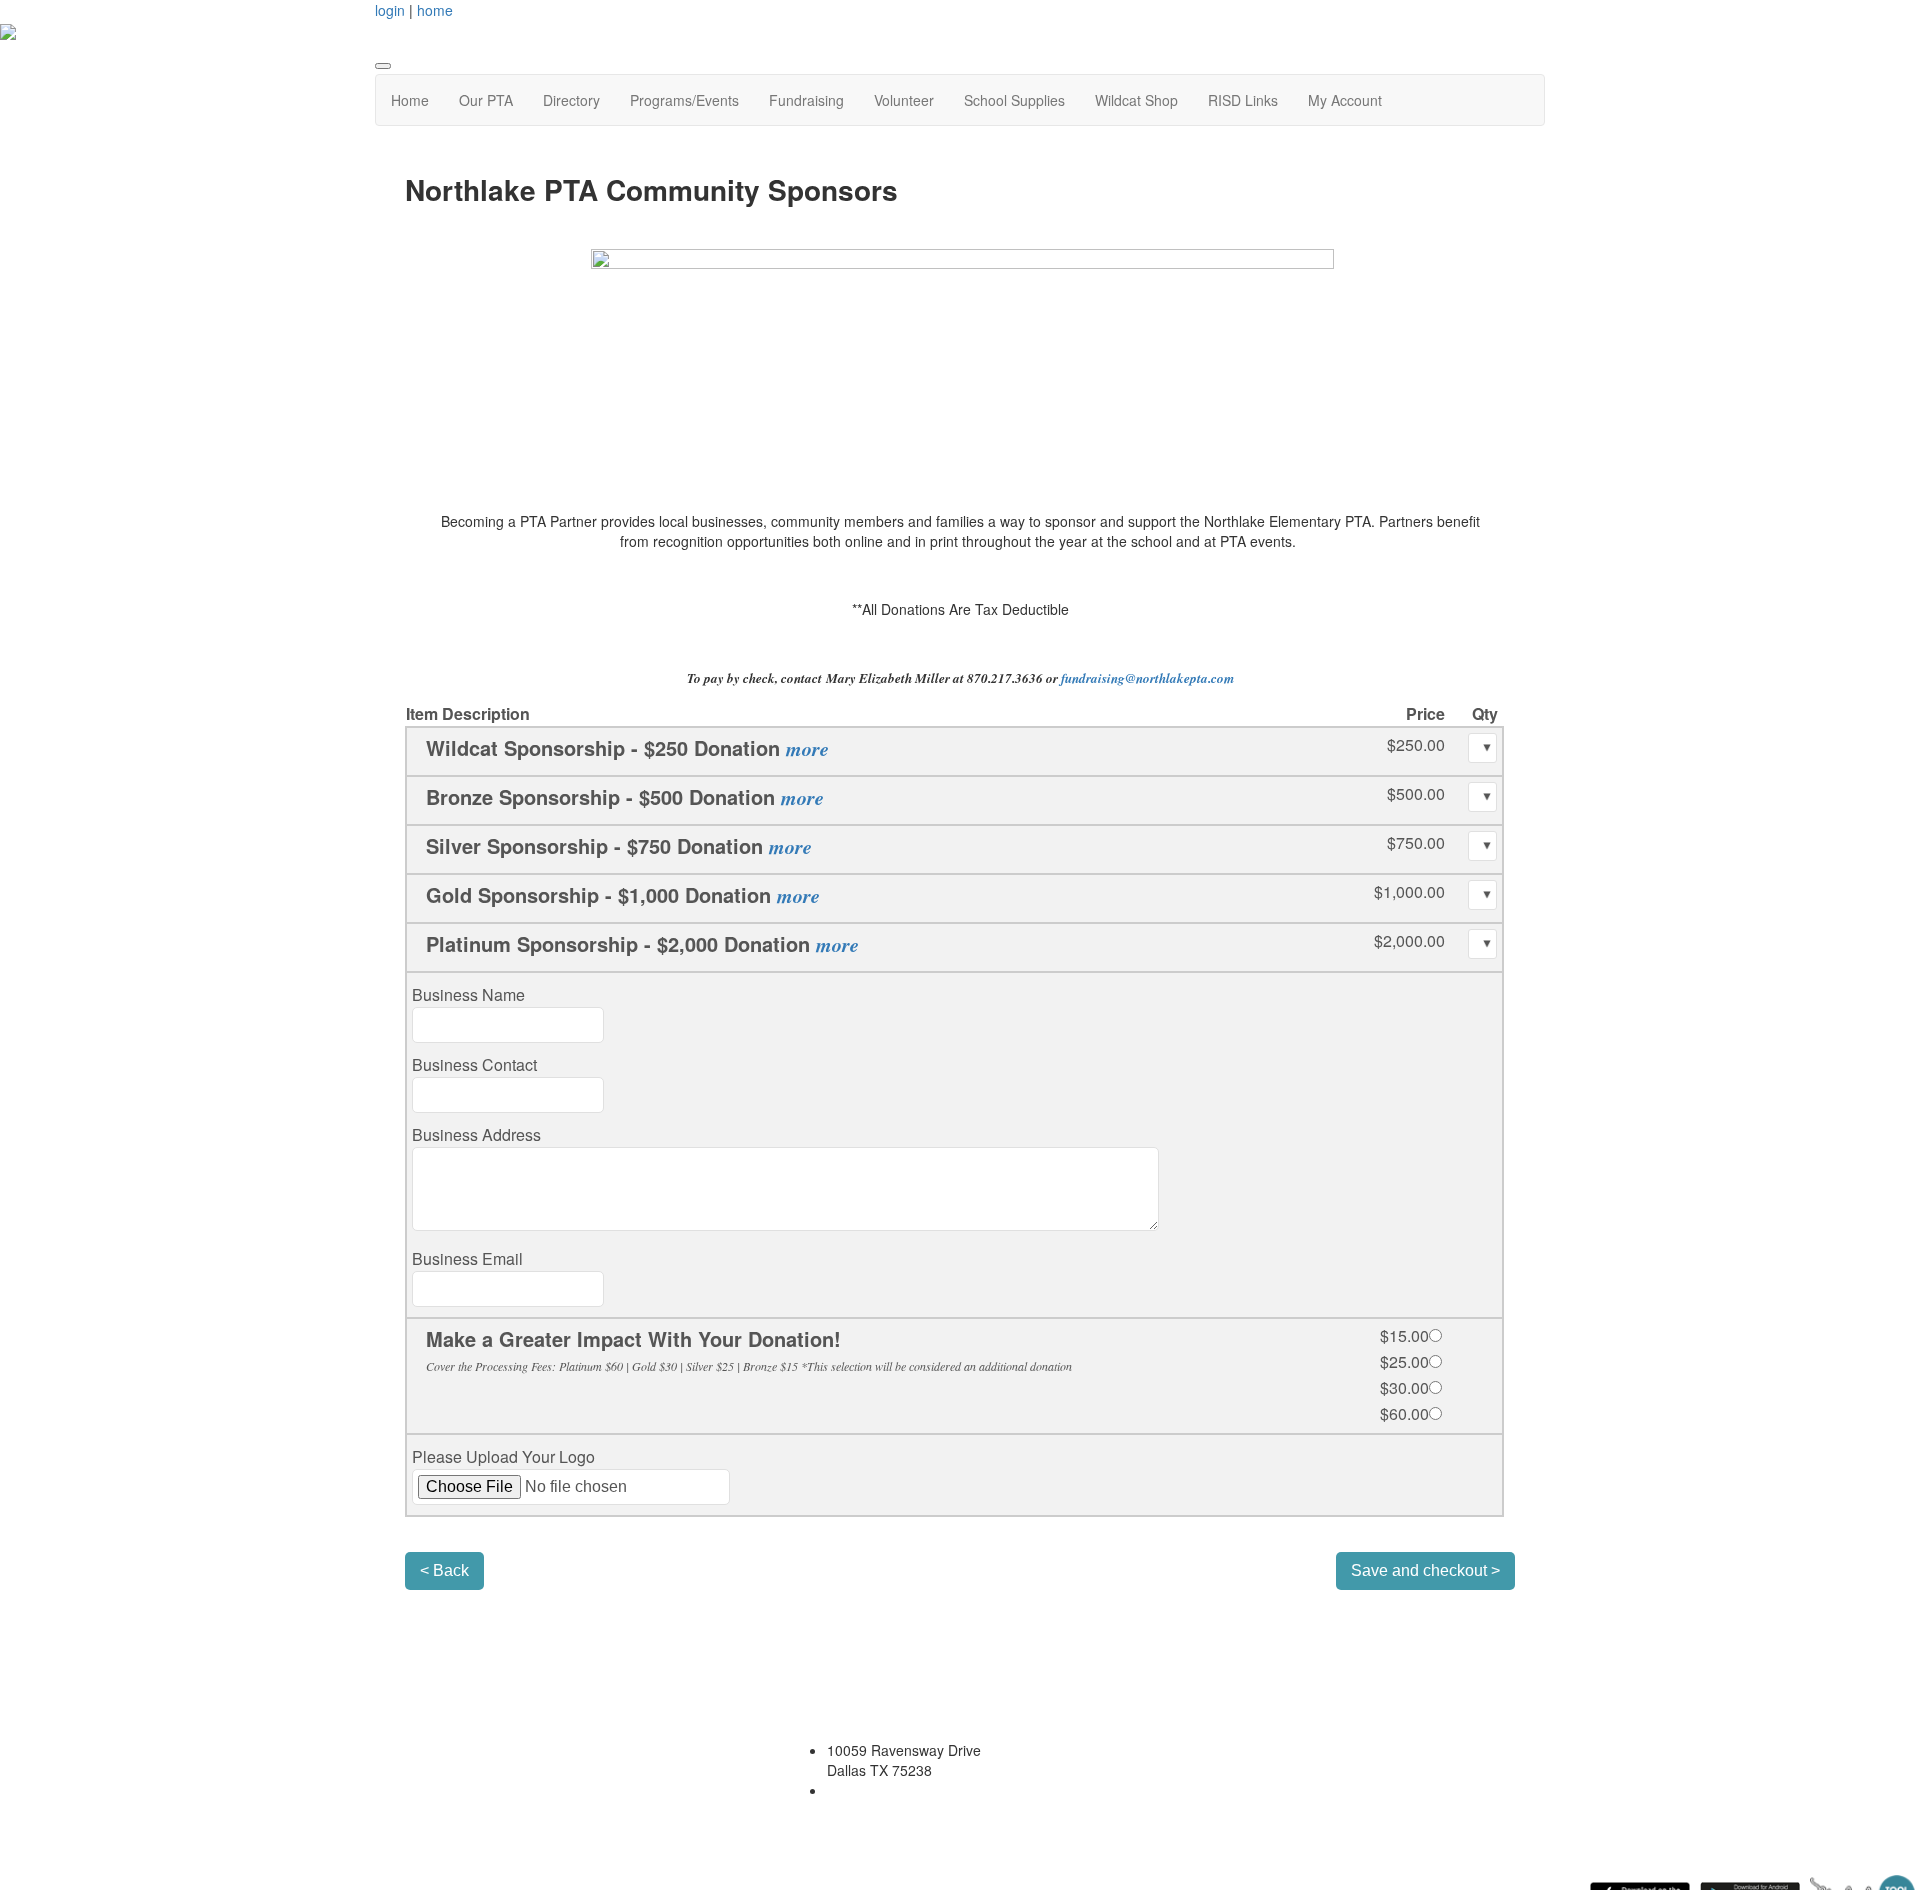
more (807, 748)
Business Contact (474, 1064)
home (435, 10)
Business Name (468, 994)
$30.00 (1404, 1387)
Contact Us (822, 1820)
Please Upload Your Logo (503, 1456)
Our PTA (486, 100)
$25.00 (1404, 1361)
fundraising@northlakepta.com (1147, 678)
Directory (571, 100)
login (390, 10)
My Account (1345, 100)
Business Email (467, 1258)
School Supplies (1014, 100)
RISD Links (1243, 100)
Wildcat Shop (1136, 100)
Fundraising (806, 100)
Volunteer (904, 100)
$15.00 (1404, 1335)
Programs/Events (684, 100)
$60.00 (1404, 1413)
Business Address (476, 1134)
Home (410, 100)
